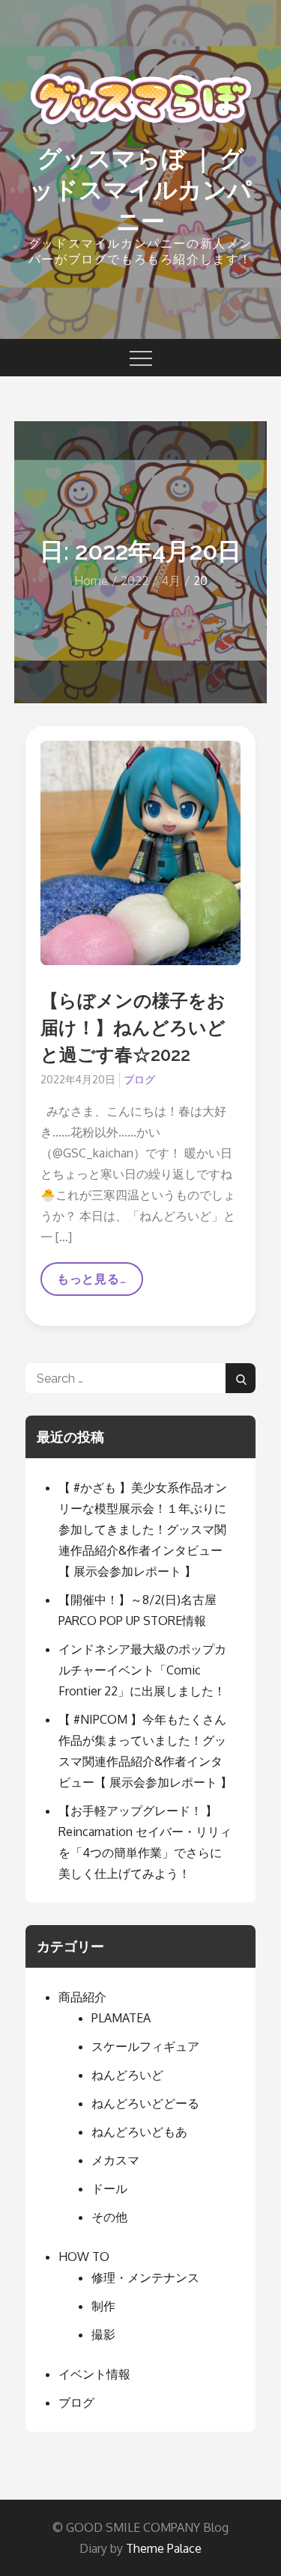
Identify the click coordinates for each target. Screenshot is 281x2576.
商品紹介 (82, 1997)
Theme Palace (164, 2548)
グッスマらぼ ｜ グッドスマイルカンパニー (140, 189)
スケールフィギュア (145, 2046)
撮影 (103, 2334)
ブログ (139, 1079)
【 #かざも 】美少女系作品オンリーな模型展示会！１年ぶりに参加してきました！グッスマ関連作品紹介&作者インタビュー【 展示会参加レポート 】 (143, 1529)
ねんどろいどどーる (145, 2103)
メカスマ (115, 2160)
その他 (109, 2217)
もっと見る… (92, 1284)
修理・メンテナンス (145, 2277)
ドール (109, 2188)
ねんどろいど (127, 2075)
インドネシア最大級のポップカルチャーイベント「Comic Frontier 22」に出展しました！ (142, 1670)
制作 (103, 2306)
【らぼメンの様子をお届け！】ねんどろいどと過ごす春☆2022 (133, 1028)
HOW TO (84, 2257)
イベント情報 (94, 2374)
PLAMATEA (121, 2018)
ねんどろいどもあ (139, 2132)
